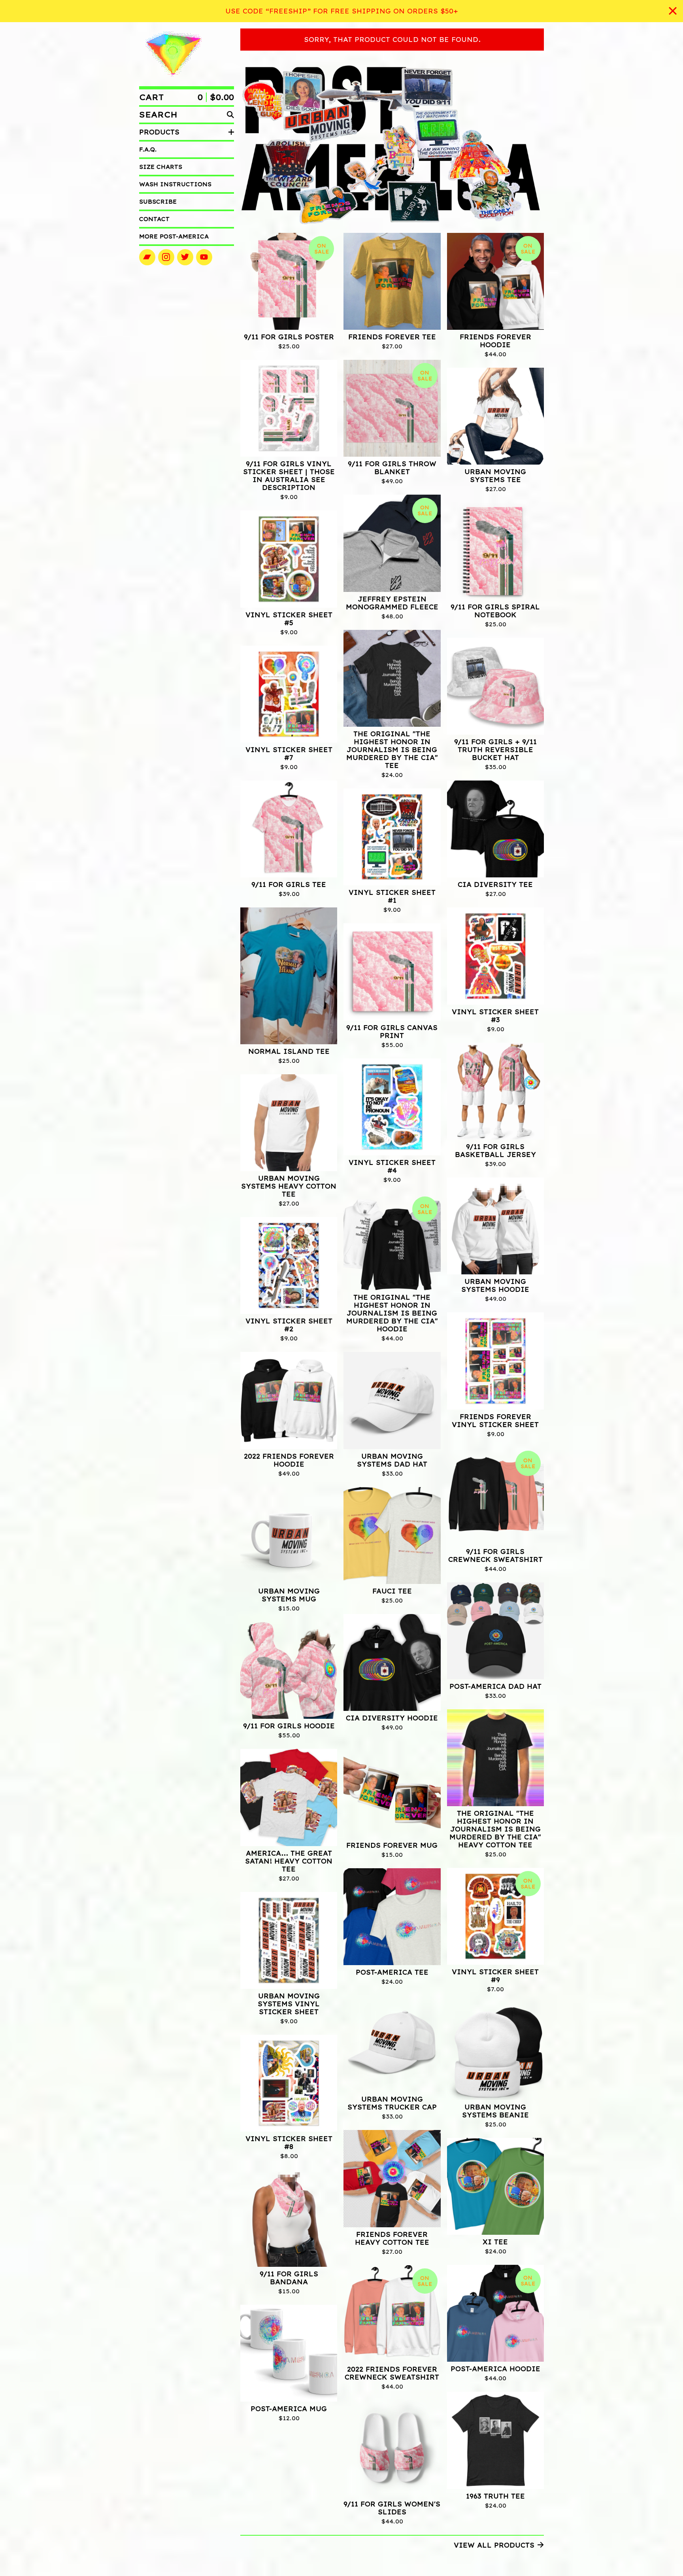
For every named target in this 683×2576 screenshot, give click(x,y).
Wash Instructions (175, 184)
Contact (154, 219)
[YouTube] (204, 257)
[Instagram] (166, 257)
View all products (494, 2545)
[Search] (230, 115)
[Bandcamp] (147, 257)
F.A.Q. (148, 149)
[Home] (173, 54)
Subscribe (158, 202)
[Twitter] (185, 257)
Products (159, 132)
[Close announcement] (673, 11)
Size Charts (161, 167)
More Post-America (174, 236)
